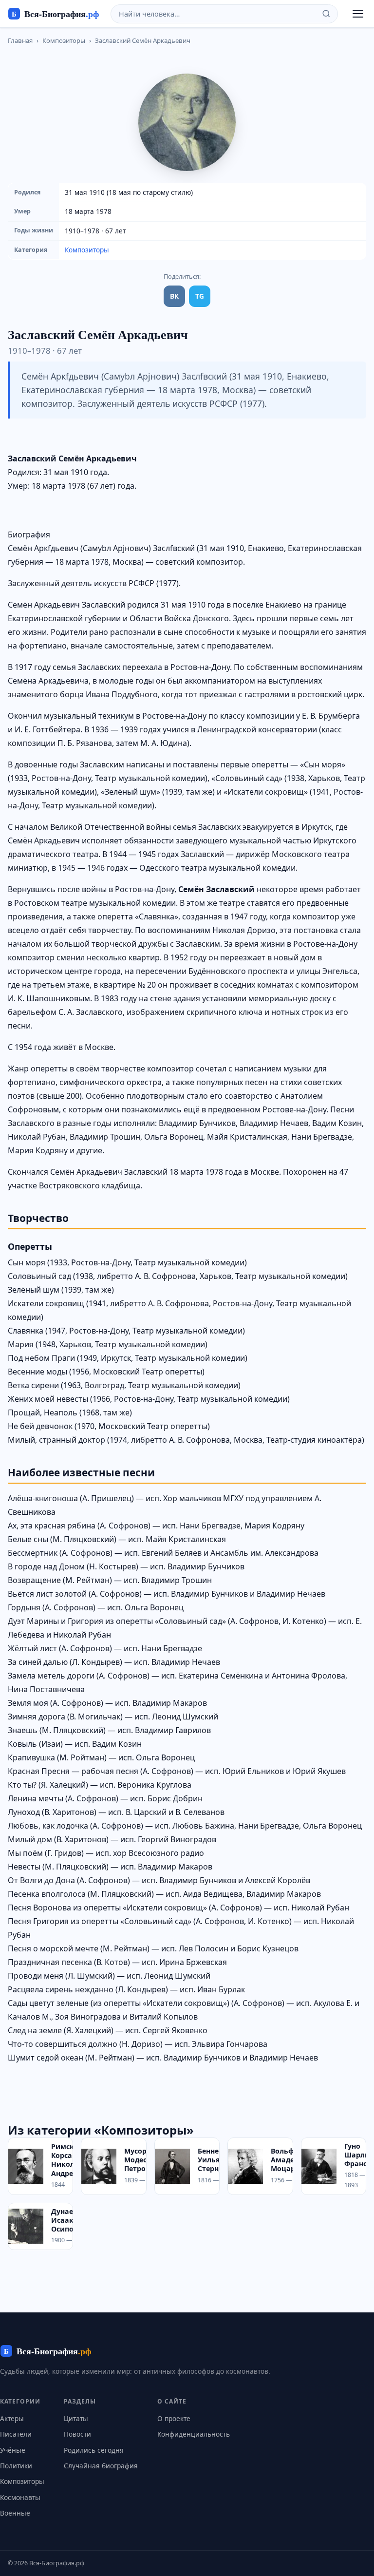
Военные (15, 2513)
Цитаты (76, 2418)
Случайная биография (101, 2466)
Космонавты (20, 2497)
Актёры (12, 2418)
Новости (77, 2434)
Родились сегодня (94, 2450)
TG (200, 296)
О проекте (174, 2418)
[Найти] (326, 14)
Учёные (13, 2450)
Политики (16, 2466)
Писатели (16, 2434)
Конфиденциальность (194, 2434)
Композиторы (64, 40)
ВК (174, 296)
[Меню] (358, 14)
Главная (20, 40)
